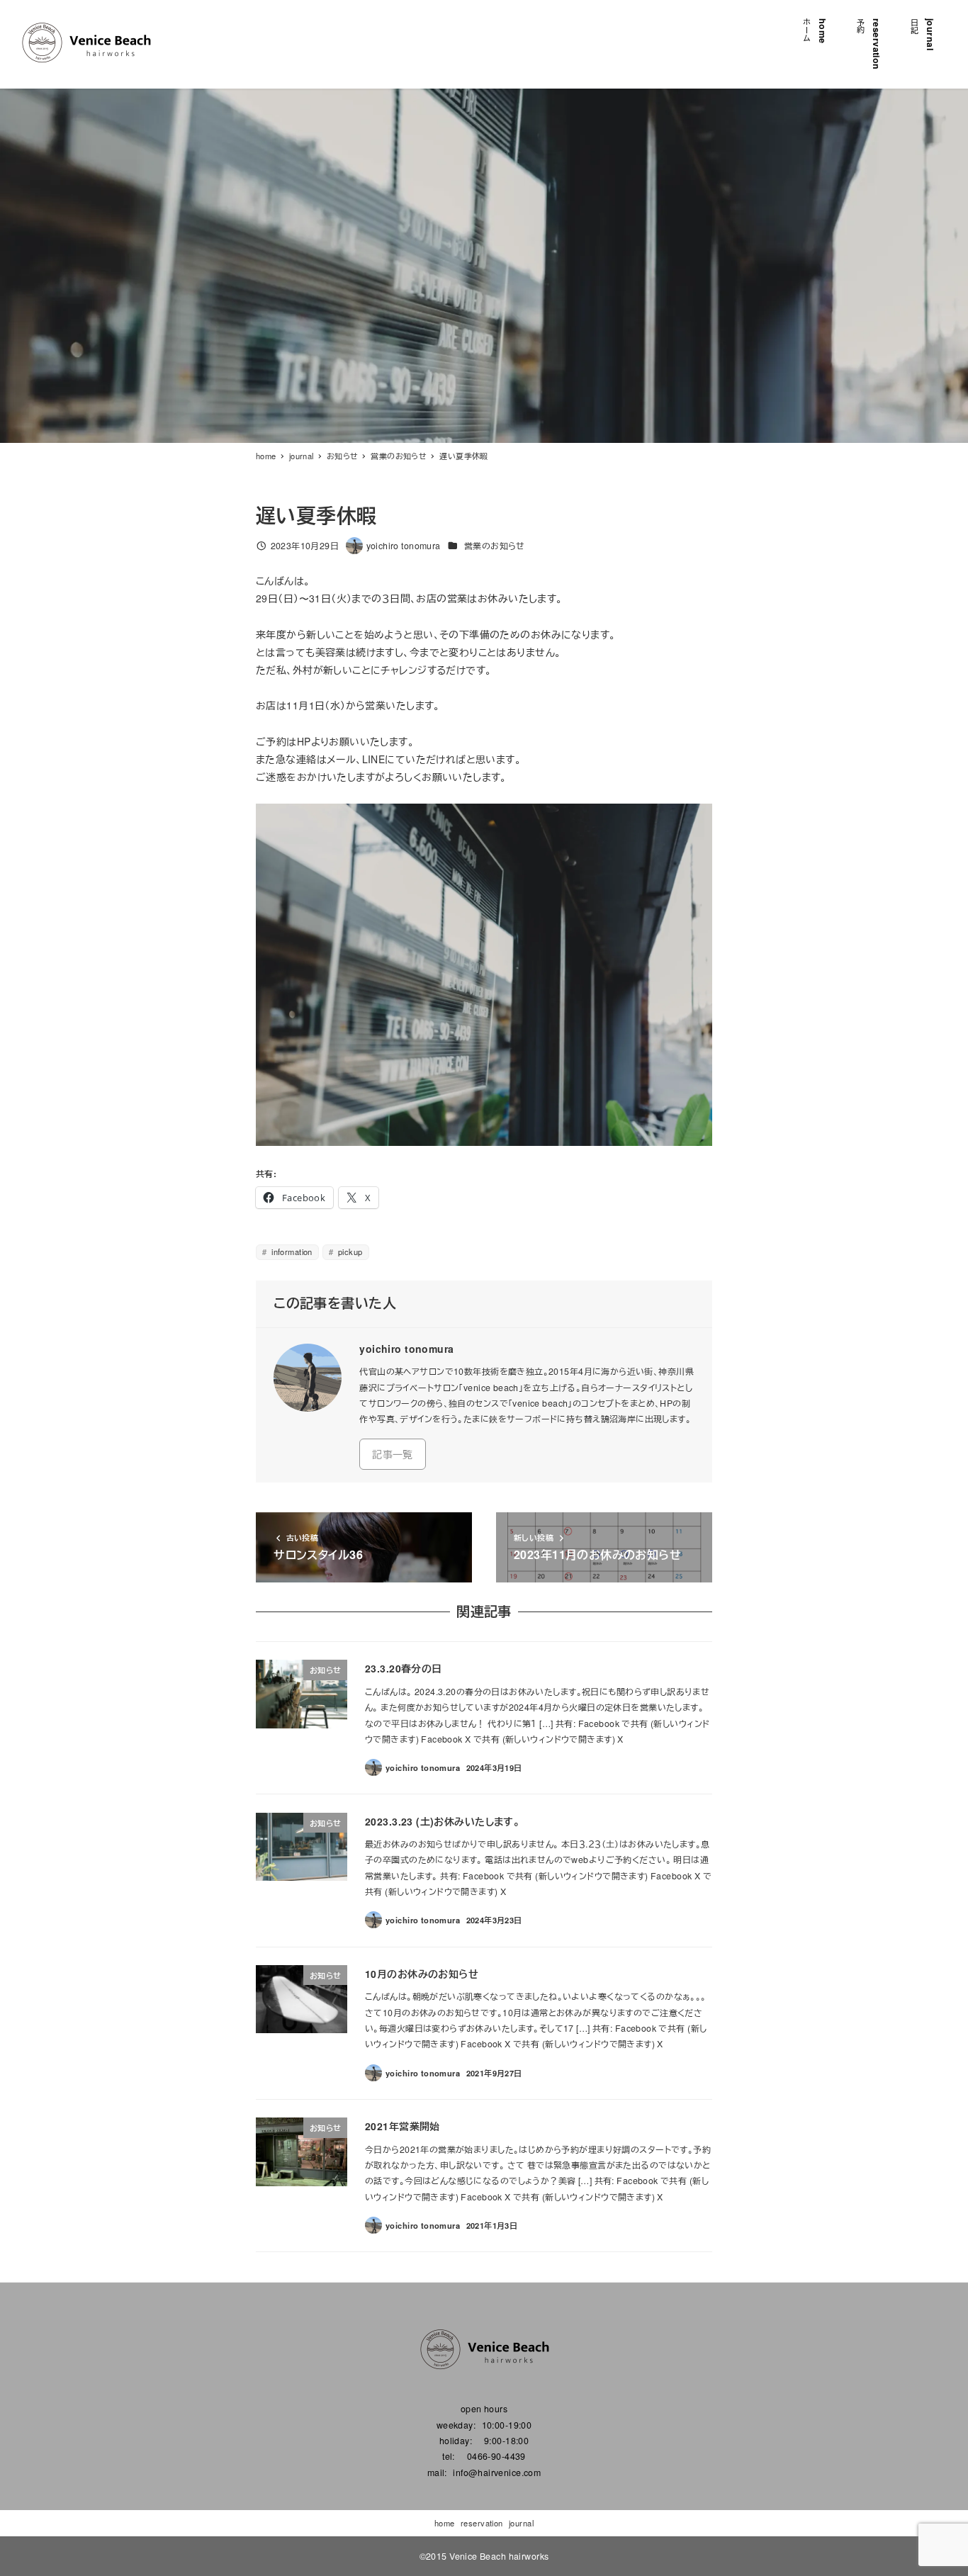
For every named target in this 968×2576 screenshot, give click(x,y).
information (291, 1252)
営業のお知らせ (495, 546)
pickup (349, 1252)
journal (521, 2523)
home (445, 2523)
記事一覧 (393, 1454)
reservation (482, 2523)
